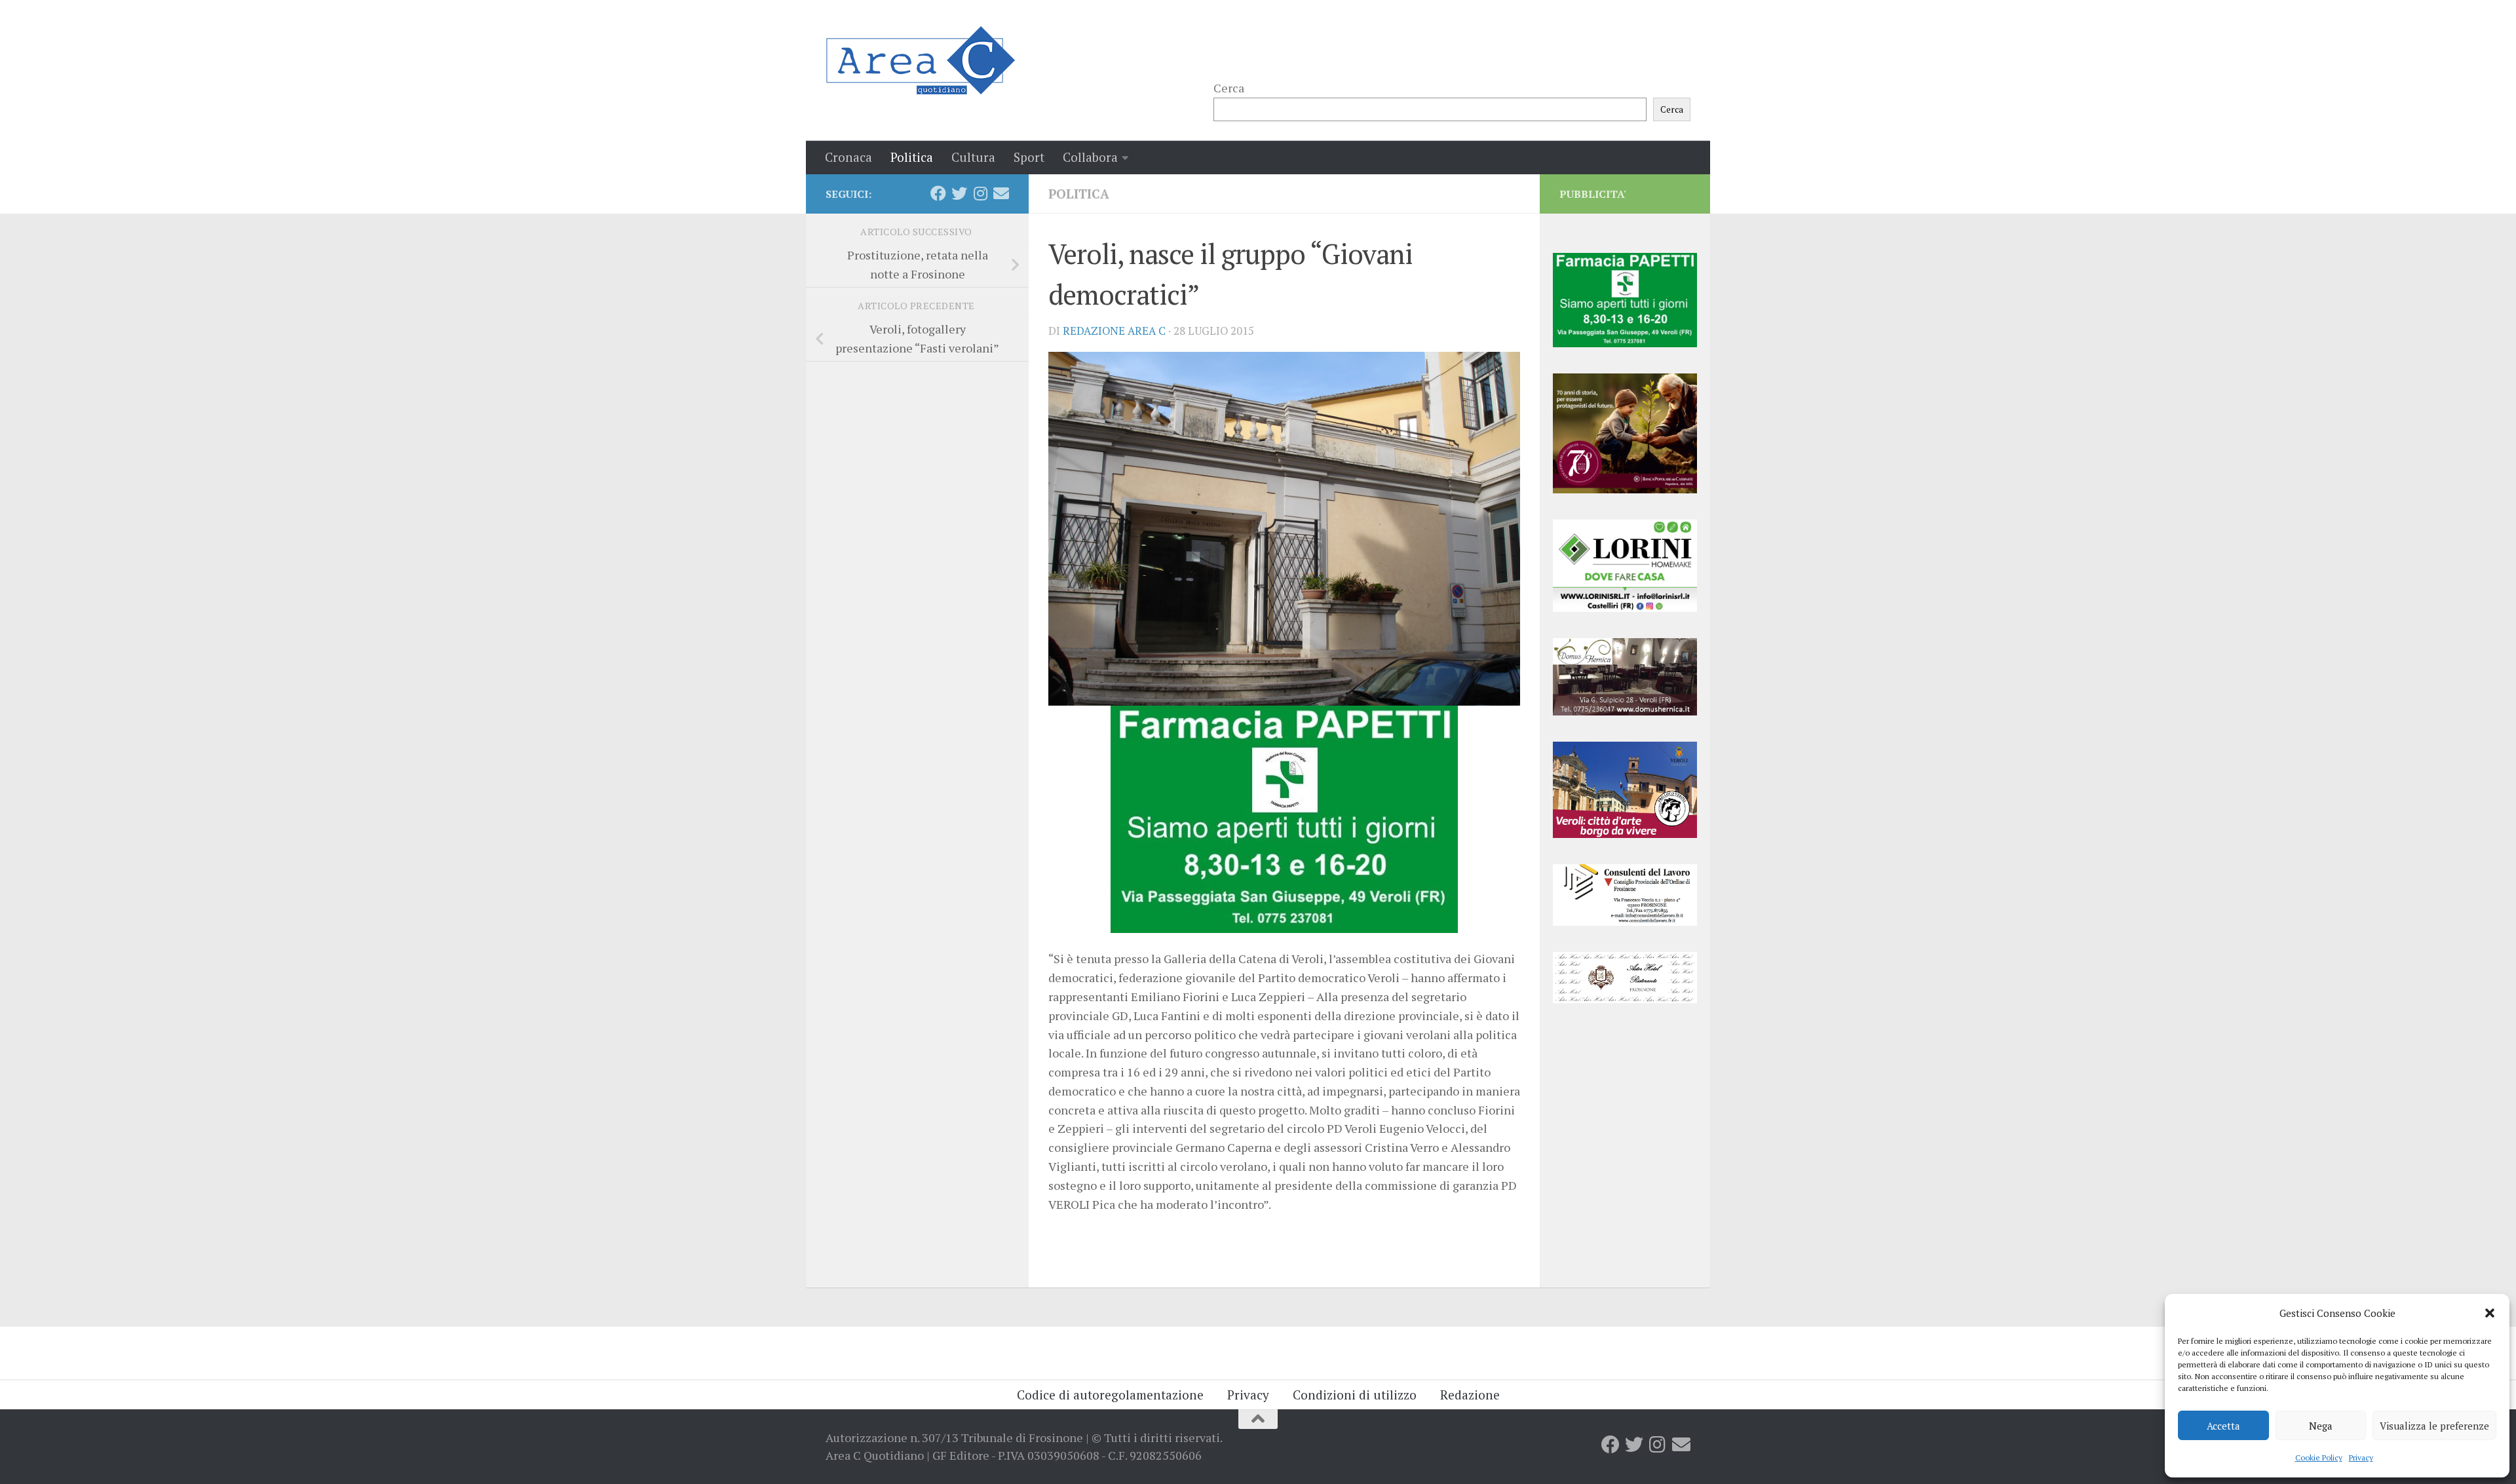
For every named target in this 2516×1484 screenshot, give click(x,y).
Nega (2321, 1426)
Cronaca (848, 157)
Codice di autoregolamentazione (1110, 1395)
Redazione (1470, 1395)
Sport (1029, 157)
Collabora (1090, 157)
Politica (912, 157)
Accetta (2223, 1426)
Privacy (2361, 1457)
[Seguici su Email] (1001, 193)
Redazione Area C (1114, 331)
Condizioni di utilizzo (1355, 1395)
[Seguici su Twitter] (959, 193)
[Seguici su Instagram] (980, 193)
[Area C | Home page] (920, 60)
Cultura (973, 157)
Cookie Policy (2319, 1457)
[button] (2490, 1313)
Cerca (1229, 88)
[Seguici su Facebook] (938, 193)
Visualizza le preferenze (2434, 1426)
